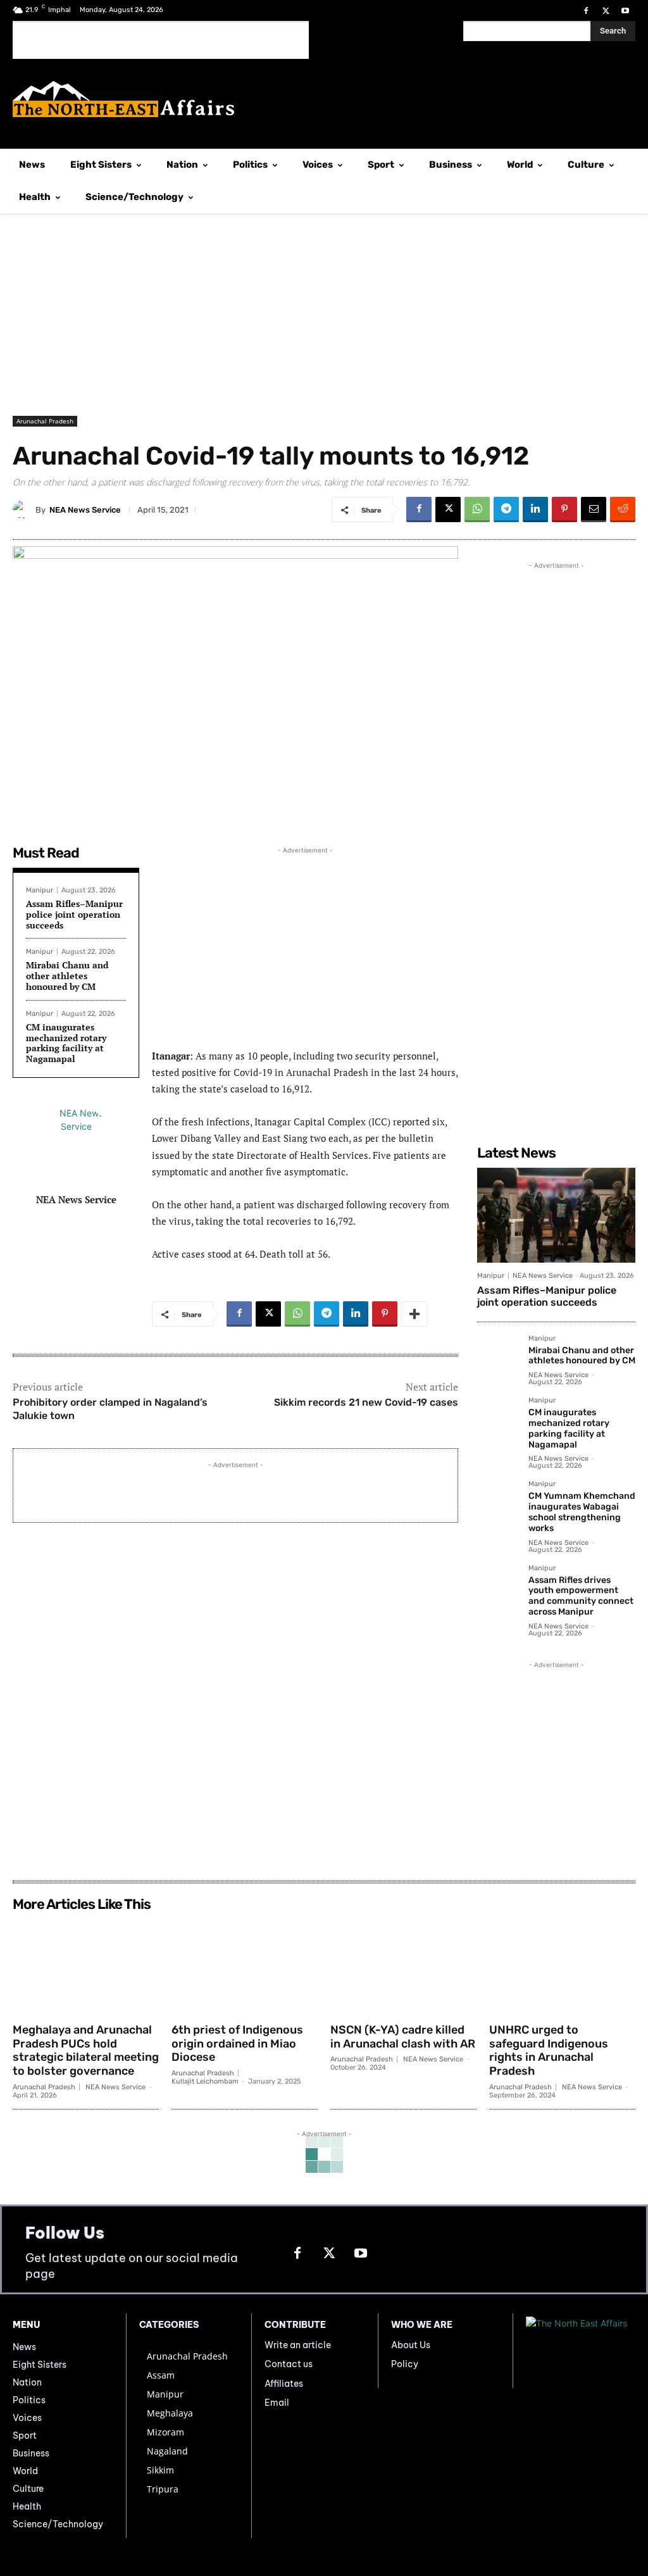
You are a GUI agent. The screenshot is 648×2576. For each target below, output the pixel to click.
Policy (405, 2364)
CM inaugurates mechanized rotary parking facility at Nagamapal (66, 1043)
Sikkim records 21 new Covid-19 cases (366, 1402)
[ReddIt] (623, 510)
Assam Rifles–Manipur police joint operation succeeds (74, 914)
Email (277, 2403)
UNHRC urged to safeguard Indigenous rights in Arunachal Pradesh (549, 2050)
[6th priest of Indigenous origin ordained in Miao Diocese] (245, 1967)
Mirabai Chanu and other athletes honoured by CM (67, 976)
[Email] (594, 510)
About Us (411, 2345)
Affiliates (284, 2384)
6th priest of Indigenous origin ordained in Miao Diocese (237, 2043)
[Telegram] (506, 510)
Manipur (40, 890)
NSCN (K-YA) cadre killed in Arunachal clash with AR (403, 2037)
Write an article (298, 2345)
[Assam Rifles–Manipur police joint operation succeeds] (556, 1215)
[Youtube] (626, 11)
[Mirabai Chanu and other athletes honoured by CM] (498, 1355)
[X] (606, 11)
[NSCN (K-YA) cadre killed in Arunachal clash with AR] (403, 1967)
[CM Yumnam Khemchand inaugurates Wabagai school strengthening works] (498, 1501)
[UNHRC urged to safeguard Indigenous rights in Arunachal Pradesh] (562, 1967)
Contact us (289, 2364)
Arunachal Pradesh (45, 421)
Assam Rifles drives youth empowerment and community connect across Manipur (581, 1596)
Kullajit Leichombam (205, 2081)
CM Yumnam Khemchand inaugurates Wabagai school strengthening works (582, 1512)
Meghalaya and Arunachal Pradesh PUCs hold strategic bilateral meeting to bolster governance (86, 2050)
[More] (414, 1314)
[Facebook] (586, 11)
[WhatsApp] (477, 510)
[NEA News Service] (24, 510)
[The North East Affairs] (324, 99)
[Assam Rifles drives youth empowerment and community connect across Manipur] (498, 1585)
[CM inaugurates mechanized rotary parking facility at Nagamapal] (498, 1417)
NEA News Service (85, 510)
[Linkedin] (535, 510)
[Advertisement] (161, 40)
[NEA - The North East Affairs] (581, 2351)
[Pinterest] (564, 510)
